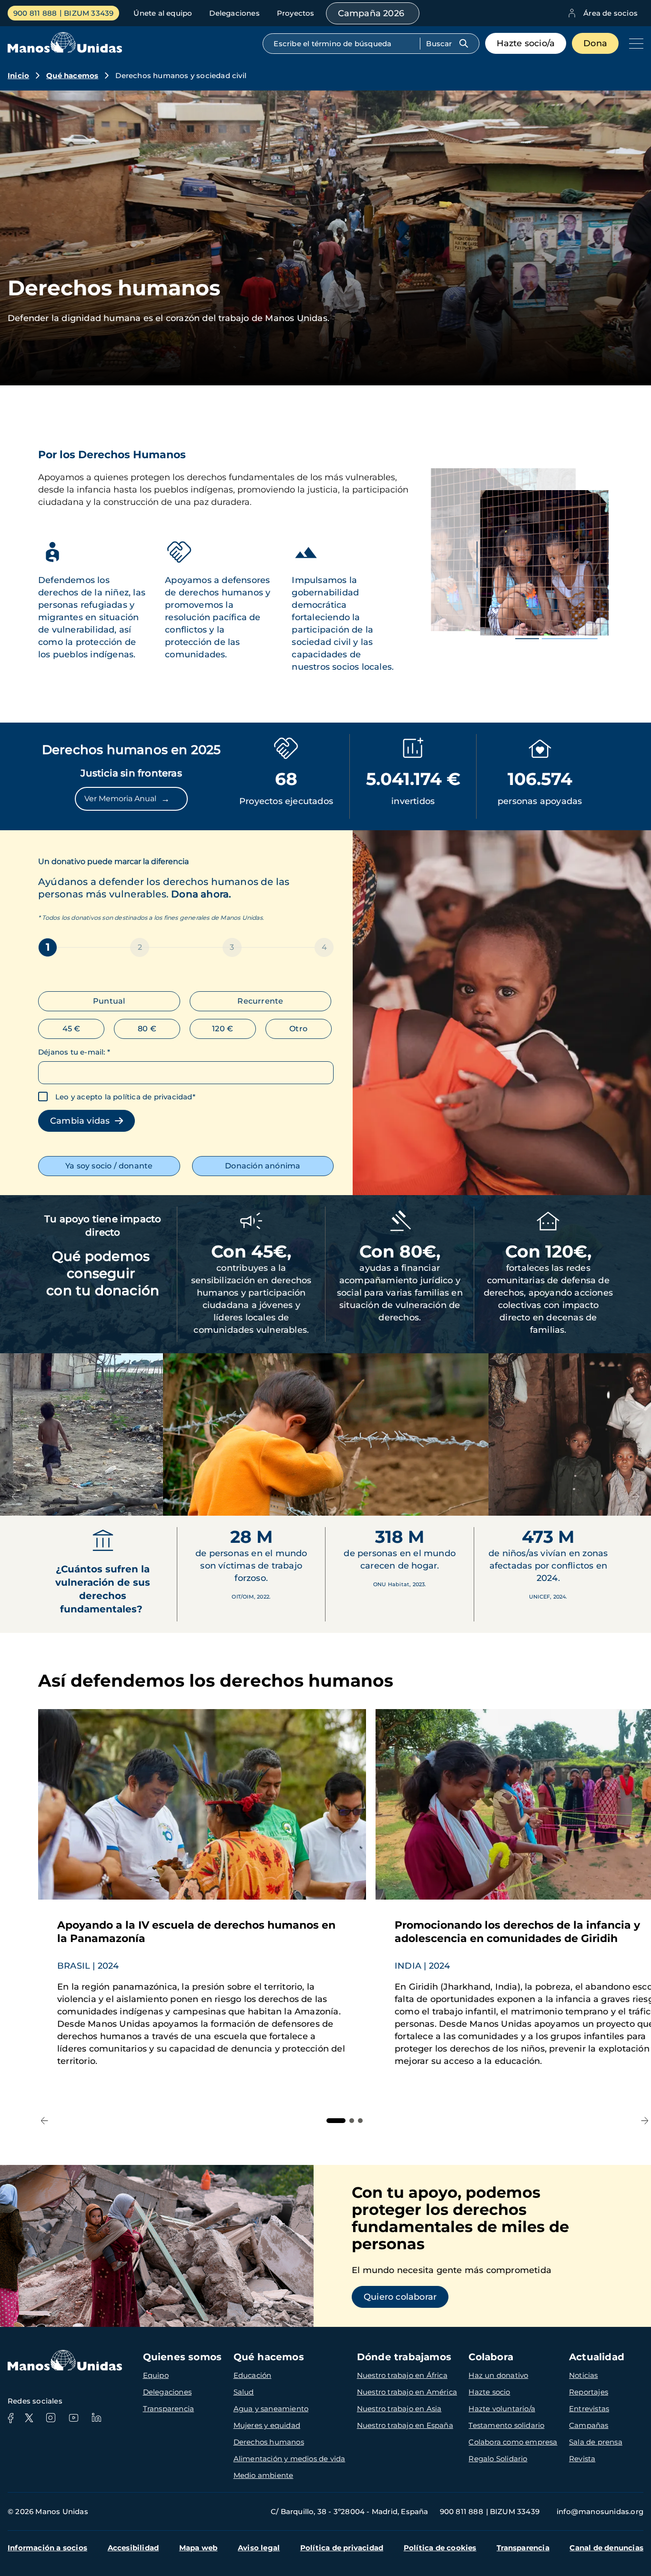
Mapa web (198, 2548)
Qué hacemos (72, 75)
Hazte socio (489, 2392)
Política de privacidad (342, 2548)
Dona (595, 43)
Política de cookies (440, 2548)
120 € (223, 1029)
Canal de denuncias (606, 2548)
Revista (582, 2459)
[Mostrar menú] (634, 43)
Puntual (109, 1001)
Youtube (73, 2418)
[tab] (336, 2121)
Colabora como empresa (513, 2442)
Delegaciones (234, 13)
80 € (147, 1029)
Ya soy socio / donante (109, 1166)
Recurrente (260, 1001)
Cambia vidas (82, 1121)
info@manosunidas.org (600, 2511)
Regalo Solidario (498, 2459)
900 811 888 (35, 13)
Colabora (491, 2357)
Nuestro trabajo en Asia (399, 2409)
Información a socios (47, 2548)
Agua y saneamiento (271, 2409)
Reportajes (589, 2392)
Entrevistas (589, 2409)
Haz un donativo (498, 2375)
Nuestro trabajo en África (402, 2375)
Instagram (51, 2418)
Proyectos (296, 13)
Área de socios (610, 13)
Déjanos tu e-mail (74, 1052)
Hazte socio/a (526, 43)
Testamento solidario (506, 2425)
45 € (71, 1029)
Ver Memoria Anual (127, 799)
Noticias (584, 2375)
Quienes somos (183, 2357)
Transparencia (169, 2409)
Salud (244, 2392)
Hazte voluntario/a (502, 2409)
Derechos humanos (269, 2442)
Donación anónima (263, 1166)
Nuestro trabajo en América (407, 2392)
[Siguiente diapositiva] (636, 1497)
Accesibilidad (133, 2548)
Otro (298, 1029)
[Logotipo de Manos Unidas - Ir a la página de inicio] (65, 50)
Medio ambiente (264, 2475)
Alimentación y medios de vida (290, 2459)
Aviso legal (259, 2548)
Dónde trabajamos (404, 2357)
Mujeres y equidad (267, 2425)
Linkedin (96, 2418)
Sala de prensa (596, 2442)
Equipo (156, 2375)
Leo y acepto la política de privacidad (124, 1097)
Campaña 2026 (371, 13)
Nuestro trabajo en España (405, 2425)
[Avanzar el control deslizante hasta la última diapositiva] (15, 1497)
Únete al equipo (163, 13)
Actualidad (597, 2357)
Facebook (10, 2418)
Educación (253, 2375)
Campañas (589, 2425)
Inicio (18, 75)
